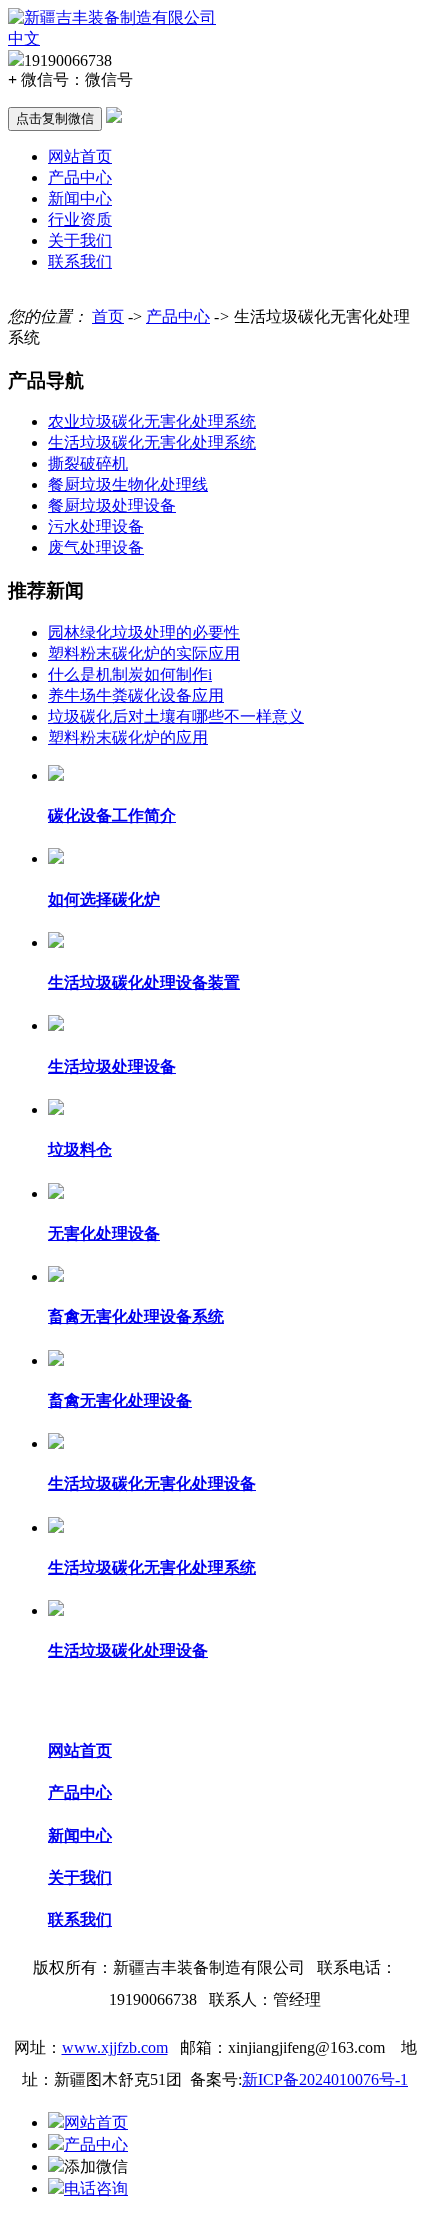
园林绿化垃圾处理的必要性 (144, 632)
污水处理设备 (96, 526)
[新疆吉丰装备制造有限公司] (112, 17)
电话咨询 (96, 2188)
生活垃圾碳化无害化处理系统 (152, 442)
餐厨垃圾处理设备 (112, 505)
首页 (108, 316)
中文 (24, 38)
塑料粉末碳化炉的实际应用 (144, 653)
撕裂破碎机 (88, 463)
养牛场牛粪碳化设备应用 (136, 695)
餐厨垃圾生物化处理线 (128, 484)
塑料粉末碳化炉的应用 (128, 737)
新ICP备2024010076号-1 (325, 2079)
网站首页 (80, 156)
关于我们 (80, 240)
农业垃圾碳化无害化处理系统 (152, 421)
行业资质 (80, 219)
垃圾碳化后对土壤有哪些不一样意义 (176, 716)
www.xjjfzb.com (115, 2047)
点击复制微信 (55, 118)
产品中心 (80, 177)
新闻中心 (80, 198)
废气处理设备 (96, 547)
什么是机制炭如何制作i (130, 674)
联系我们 (80, 261)
